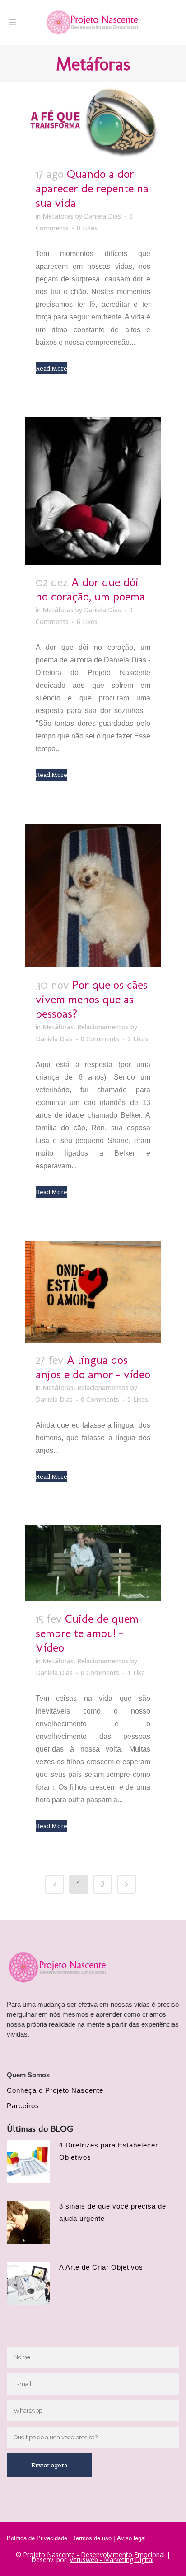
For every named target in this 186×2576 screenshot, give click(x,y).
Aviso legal (131, 2538)
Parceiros (23, 2106)
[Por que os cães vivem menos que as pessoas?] (93, 895)
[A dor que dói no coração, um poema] (93, 491)
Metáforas (58, 216)
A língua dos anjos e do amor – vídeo (93, 1367)
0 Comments (100, 1039)
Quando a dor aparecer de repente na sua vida (92, 188)
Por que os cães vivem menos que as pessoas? (92, 999)
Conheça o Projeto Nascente (55, 2090)
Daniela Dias (102, 216)
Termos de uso (92, 2538)
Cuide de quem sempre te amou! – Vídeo (87, 1633)
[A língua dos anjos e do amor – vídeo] (93, 1292)
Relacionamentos (103, 1027)
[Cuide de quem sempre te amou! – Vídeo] (93, 1564)
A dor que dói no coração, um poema (90, 589)
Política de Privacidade (37, 2538)
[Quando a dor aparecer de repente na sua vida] (93, 119)
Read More (51, 368)
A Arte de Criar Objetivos (101, 2267)
